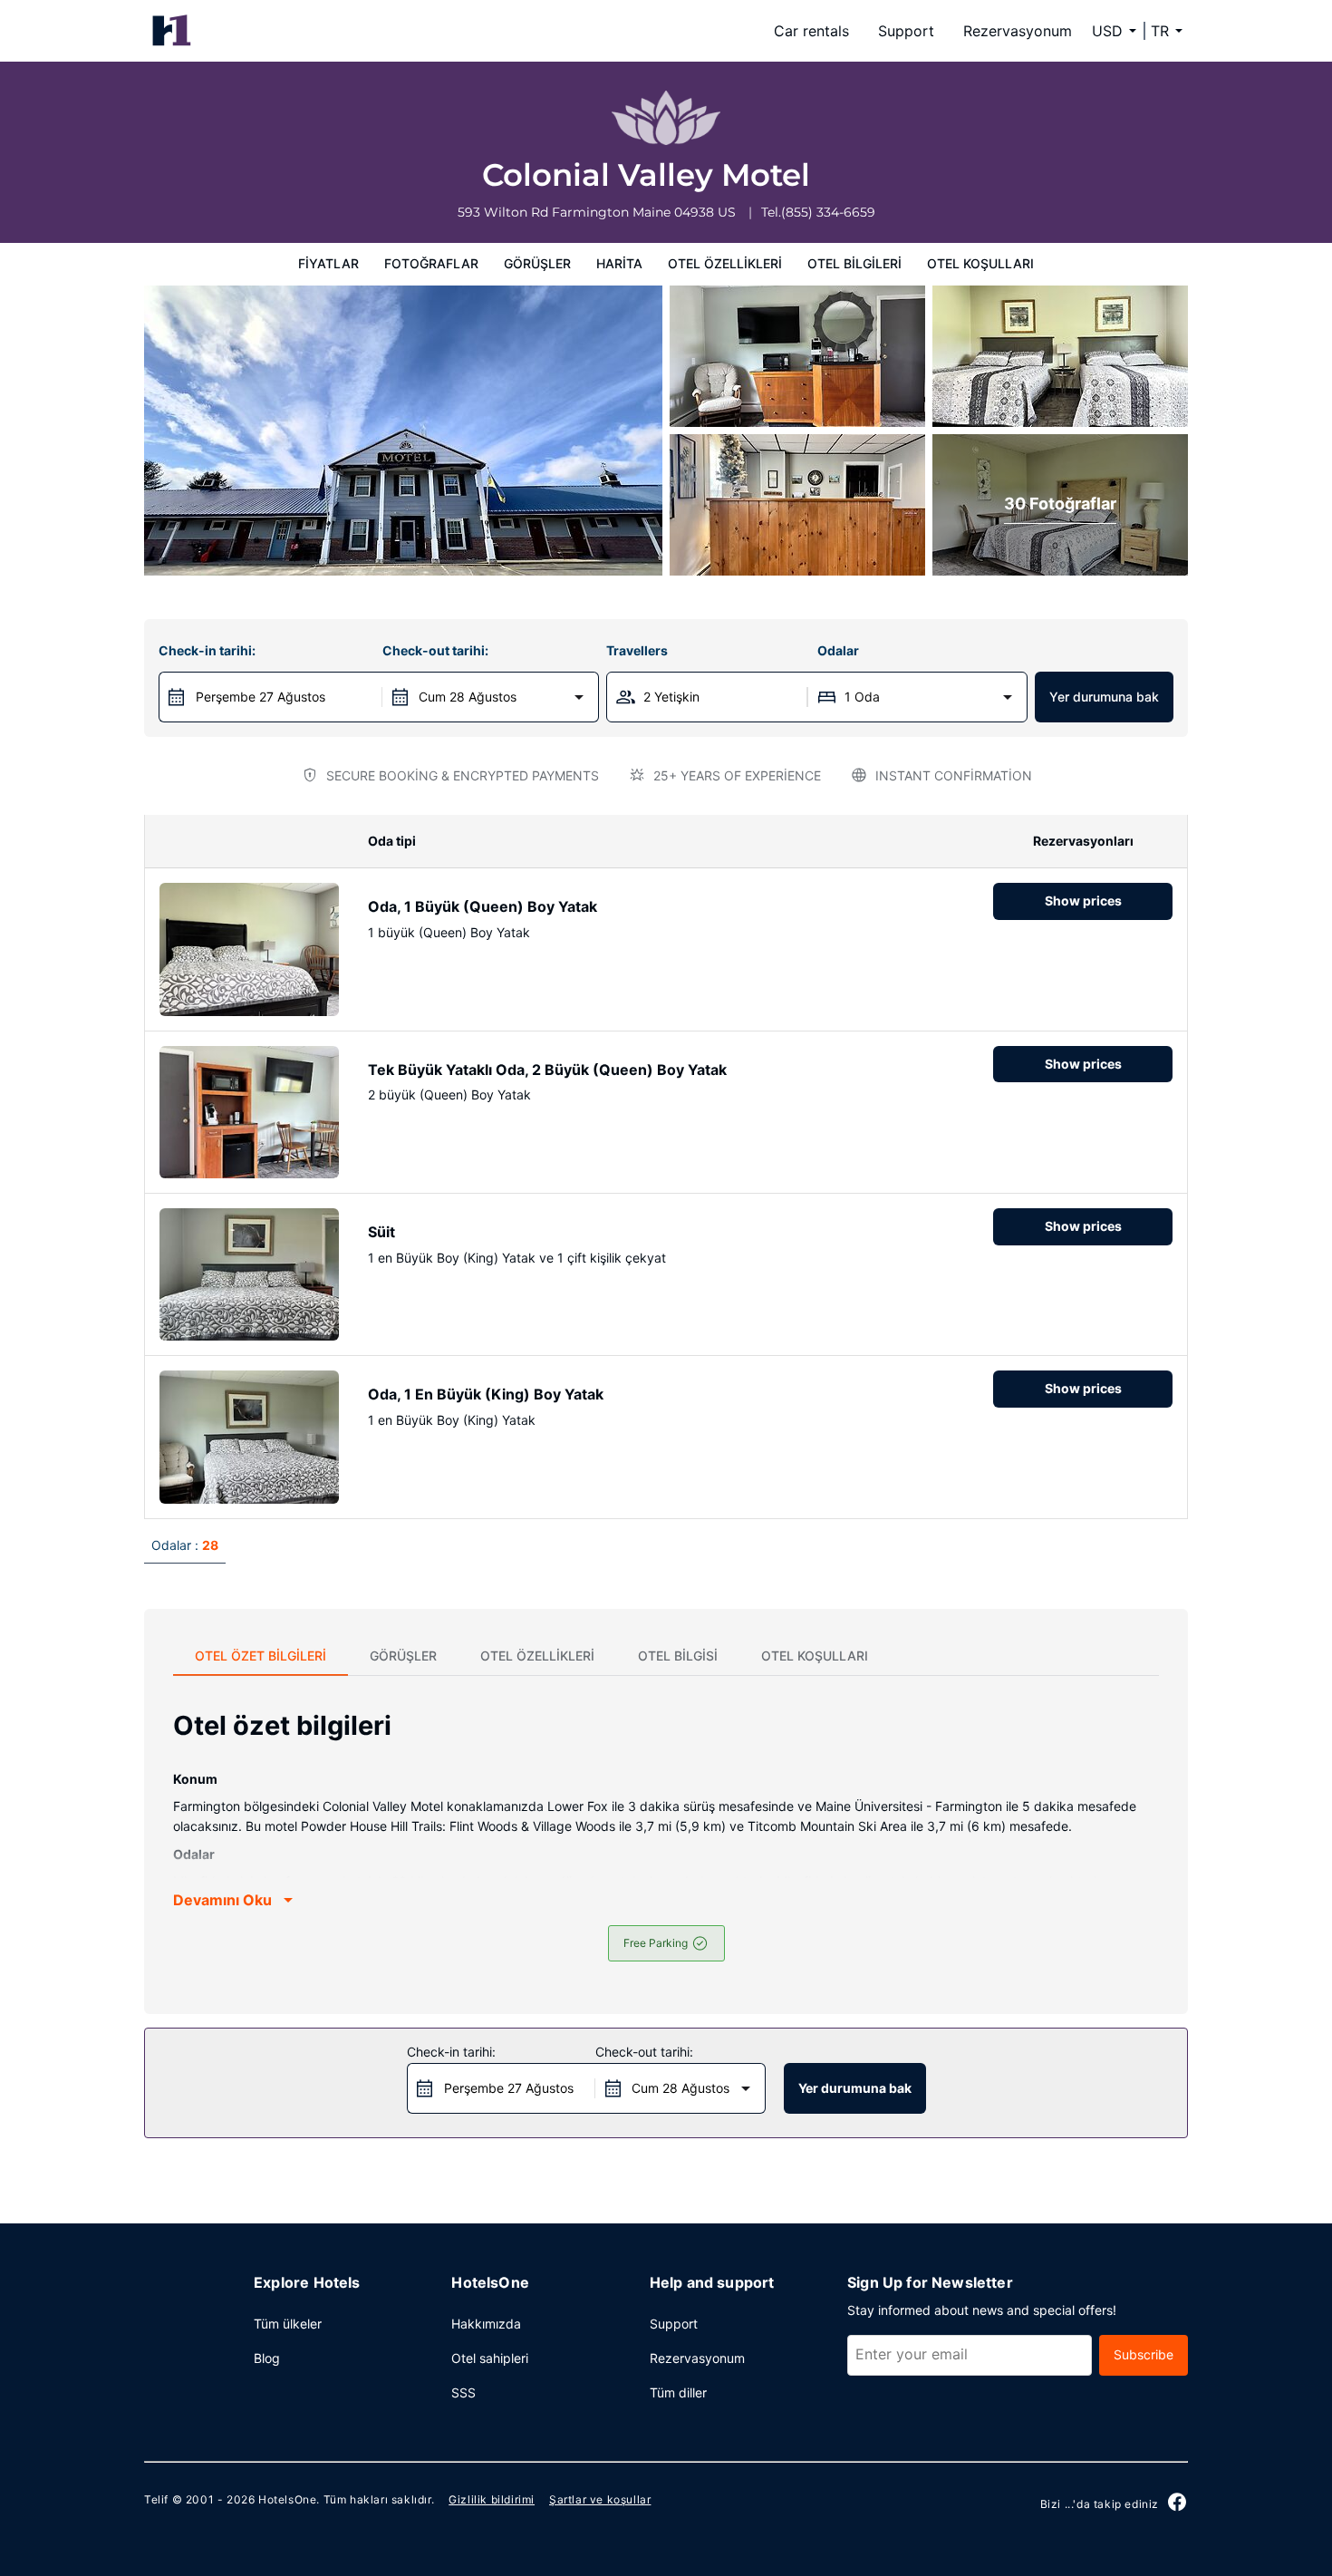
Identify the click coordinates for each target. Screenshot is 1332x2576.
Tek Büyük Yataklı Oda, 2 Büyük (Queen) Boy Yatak (547, 1070)
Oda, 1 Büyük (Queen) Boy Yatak (483, 906)
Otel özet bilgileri (261, 1656)
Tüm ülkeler (288, 2324)
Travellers (637, 650)
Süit (381, 1232)
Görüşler (537, 263)
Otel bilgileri (854, 263)
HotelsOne (287, 2499)
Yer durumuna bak (1104, 697)
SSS (463, 2392)
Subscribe (1144, 2354)
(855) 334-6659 (828, 212)
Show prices (1083, 901)
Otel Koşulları (980, 263)
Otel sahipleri (490, 2358)
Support (906, 31)
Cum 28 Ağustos (468, 697)
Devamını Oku (222, 1900)
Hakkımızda (486, 2324)
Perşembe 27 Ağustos (261, 697)
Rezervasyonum (1018, 31)
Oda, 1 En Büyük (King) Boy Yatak (486, 1394)
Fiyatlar (328, 263)
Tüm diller (678, 2392)
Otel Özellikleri (725, 263)
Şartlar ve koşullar (600, 2499)
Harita (619, 263)
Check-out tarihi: (435, 650)
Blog (267, 2358)
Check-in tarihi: (207, 650)
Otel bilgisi (678, 1656)
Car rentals (811, 31)
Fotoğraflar (431, 263)
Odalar (838, 650)
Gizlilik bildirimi (492, 2499)
